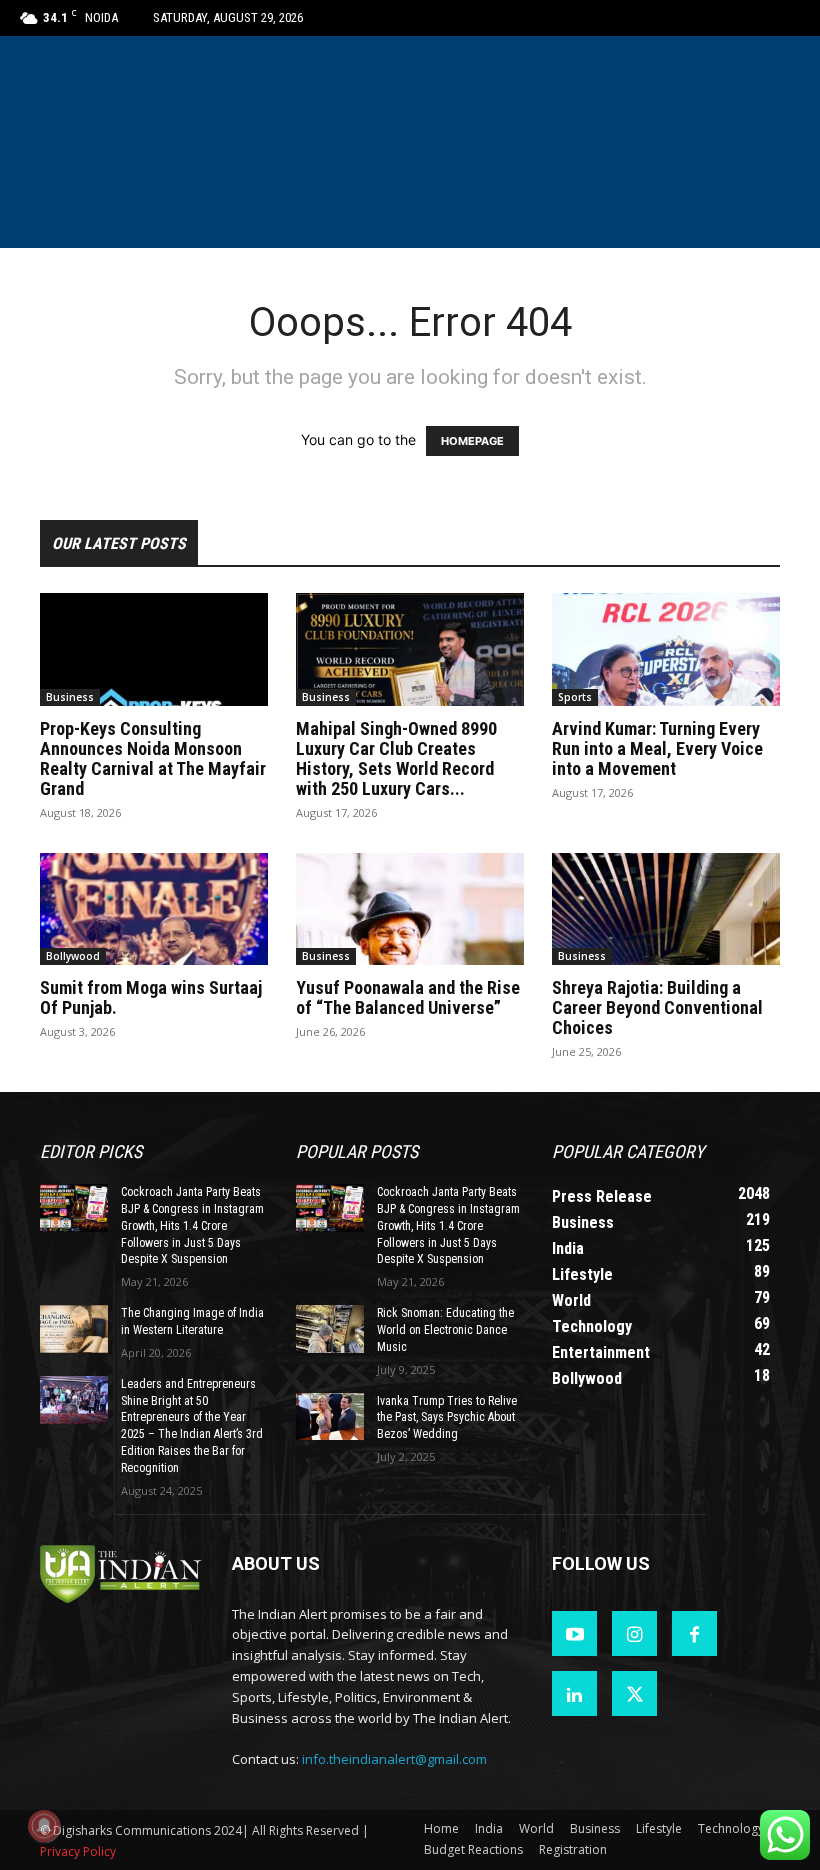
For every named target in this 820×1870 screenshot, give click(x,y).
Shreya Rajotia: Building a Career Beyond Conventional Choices (657, 1007)
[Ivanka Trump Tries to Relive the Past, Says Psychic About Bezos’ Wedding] (330, 1417)
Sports (575, 697)
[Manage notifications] (44, 1826)
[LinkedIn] (574, 1693)
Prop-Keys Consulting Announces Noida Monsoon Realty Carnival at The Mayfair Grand (153, 758)
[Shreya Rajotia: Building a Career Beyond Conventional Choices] (666, 909)
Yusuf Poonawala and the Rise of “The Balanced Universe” (408, 997)
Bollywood (73, 956)
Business (70, 697)
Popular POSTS (357, 1151)
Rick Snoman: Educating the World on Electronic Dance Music (445, 1330)
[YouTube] (574, 1633)
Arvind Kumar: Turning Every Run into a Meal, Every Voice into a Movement (657, 748)
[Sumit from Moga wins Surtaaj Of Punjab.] (154, 909)
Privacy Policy (78, 1851)
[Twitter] (634, 1693)
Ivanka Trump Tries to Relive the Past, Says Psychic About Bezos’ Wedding (447, 1418)
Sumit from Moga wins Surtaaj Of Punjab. (151, 997)
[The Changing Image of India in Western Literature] (74, 1329)
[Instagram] (634, 1633)
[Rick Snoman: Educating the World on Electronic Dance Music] (330, 1329)
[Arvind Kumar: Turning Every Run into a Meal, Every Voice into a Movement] (666, 649)
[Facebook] (694, 1633)
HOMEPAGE (472, 441)
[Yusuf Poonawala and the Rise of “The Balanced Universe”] (410, 909)
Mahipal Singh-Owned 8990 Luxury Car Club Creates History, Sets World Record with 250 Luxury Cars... (396, 758)
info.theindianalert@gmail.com (394, 1759)
